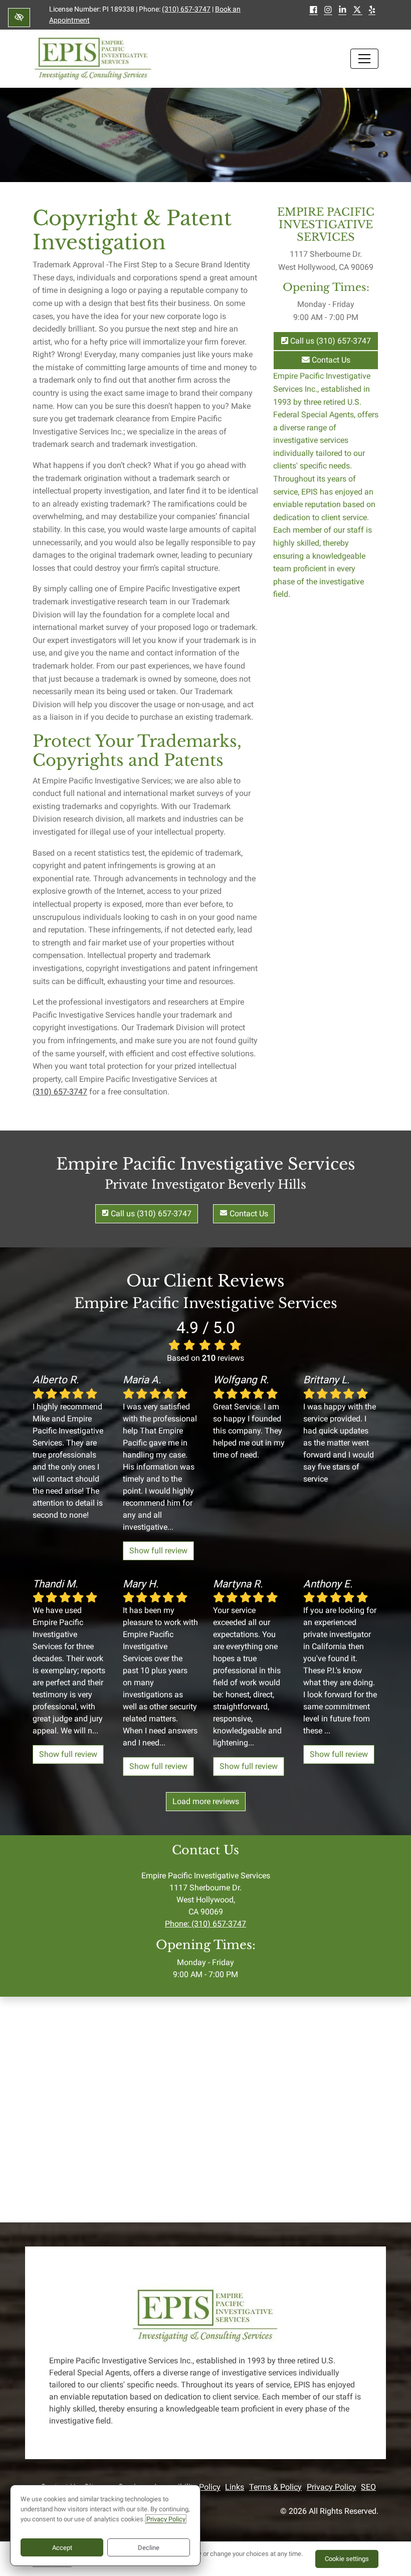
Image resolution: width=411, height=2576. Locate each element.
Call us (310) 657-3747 (330, 341)
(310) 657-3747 (186, 9)
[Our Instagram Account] (328, 11)
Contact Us (330, 360)
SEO (368, 2487)
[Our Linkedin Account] (343, 11)
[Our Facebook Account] (314, 11)
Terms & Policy (275, 2487)
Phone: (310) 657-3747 (205, 1924)
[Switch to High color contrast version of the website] (19, 18)
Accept (62, 2548)
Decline (149, 2548)
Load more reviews (206, 1801)
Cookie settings (347, 2559)
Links (235, 2487)
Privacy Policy (332, 2487)
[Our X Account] (357, 11)
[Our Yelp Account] (372, 11)
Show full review (158, 1551)
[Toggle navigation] (364, 59)
